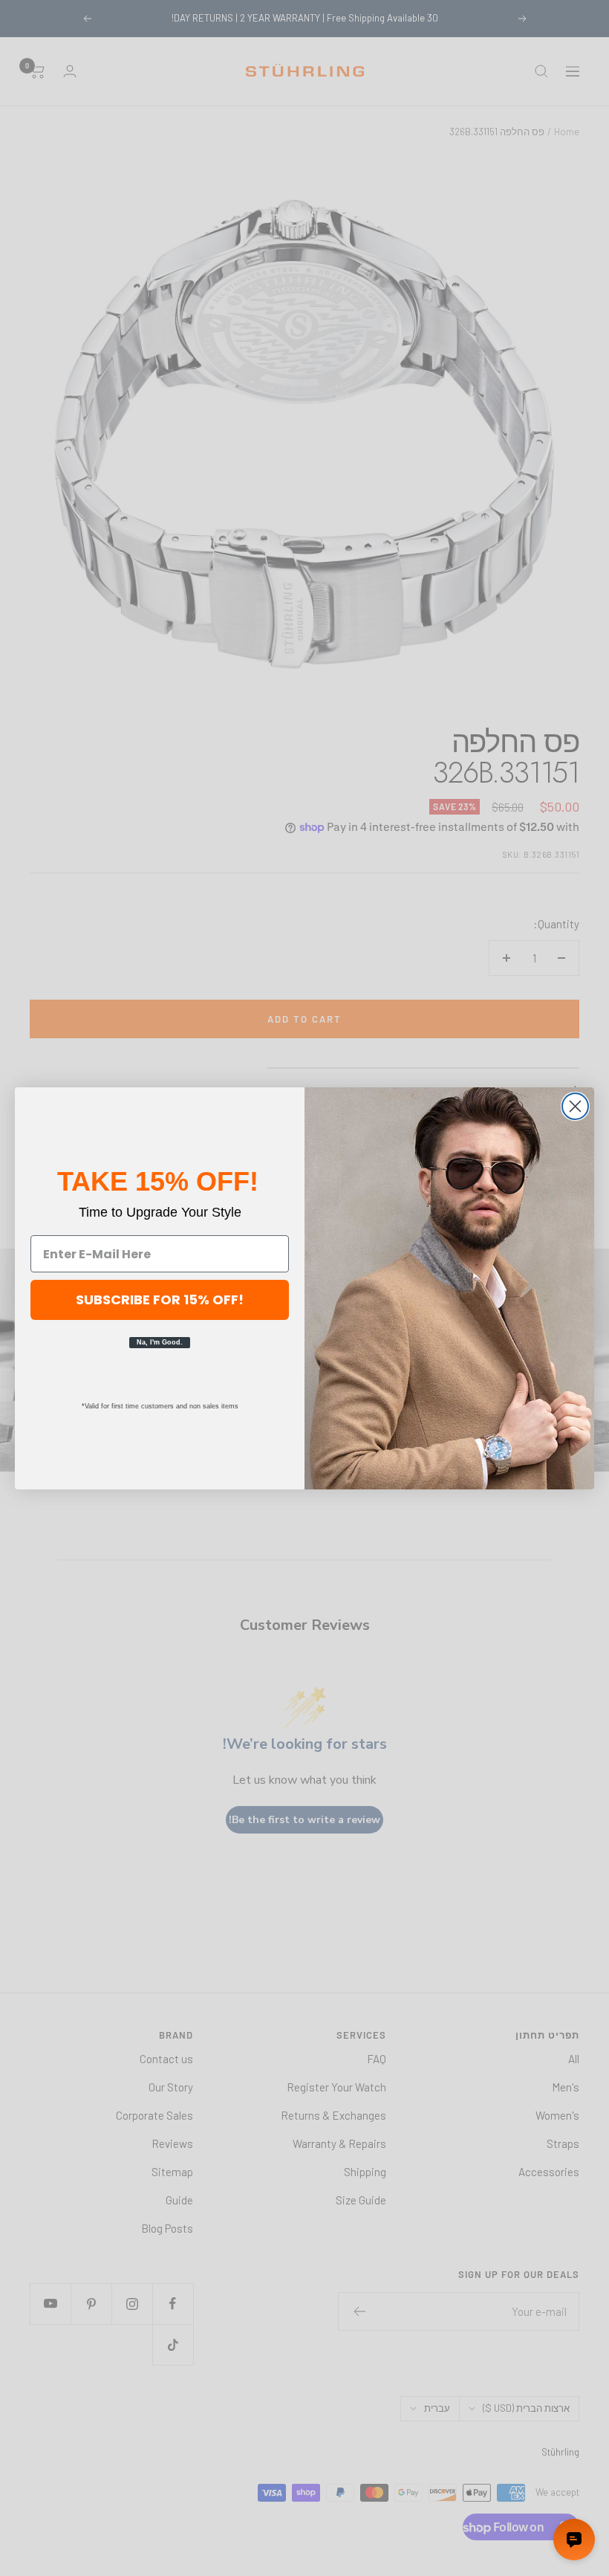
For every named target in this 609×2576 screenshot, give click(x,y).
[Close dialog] (575, 1106)
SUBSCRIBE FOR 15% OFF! (160, 1300)
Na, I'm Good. (160, 1342)
